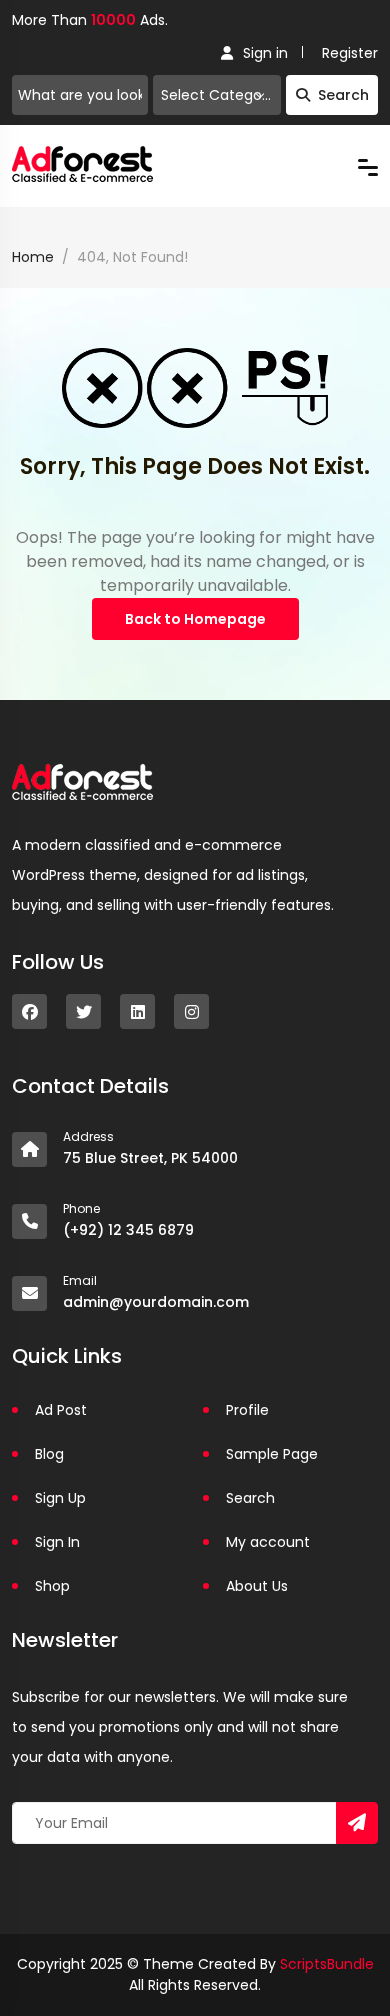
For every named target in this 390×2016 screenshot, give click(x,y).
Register (350, 53)
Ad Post (61, 1410)
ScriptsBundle (327, 1964)
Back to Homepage (195, 619)
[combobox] (217, 95)
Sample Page (272, 1454)
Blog (49, 1454)
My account (268, 1542)
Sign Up (60, 1498)
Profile (247, 1410)
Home (33, 257)
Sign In (57, 1542)
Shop (52, 1586)
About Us (257, 1586)
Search (343, 95)
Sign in (265, 53)
